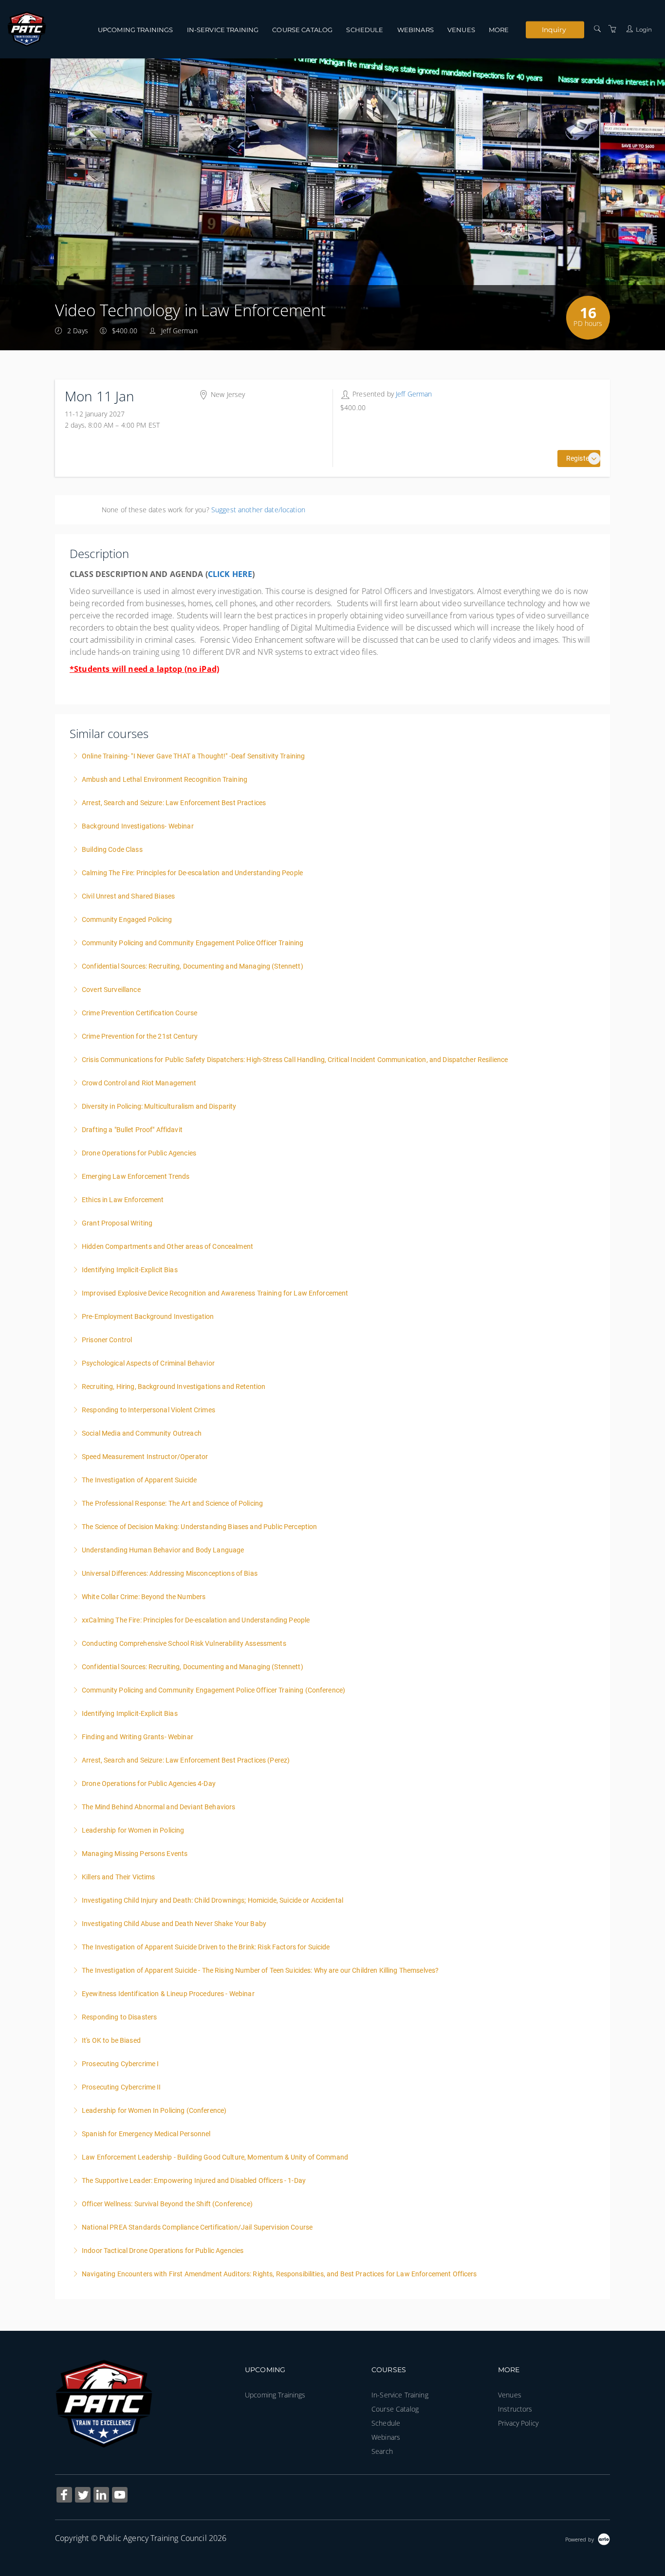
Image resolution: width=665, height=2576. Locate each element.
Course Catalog (302, 30)
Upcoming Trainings (136, 30)
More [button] (499, 30)
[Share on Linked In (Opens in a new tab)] (101, 2496)
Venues (461, 30)
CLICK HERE (230, 574)
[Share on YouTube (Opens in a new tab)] (120, 2496)
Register (579, 458)
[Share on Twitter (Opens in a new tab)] (83, 2496)
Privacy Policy (518, 2423)
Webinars (416, 30)
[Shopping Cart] (612, 29)
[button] (594, 459)
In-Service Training (223, 30)
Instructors (515, 2409)
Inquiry (554, 29)
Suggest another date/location (258, 510)
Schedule (365, 30)
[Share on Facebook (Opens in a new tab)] (64, 2496)
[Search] (597, 29)
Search (382, 2451)
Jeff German (414, 394)
